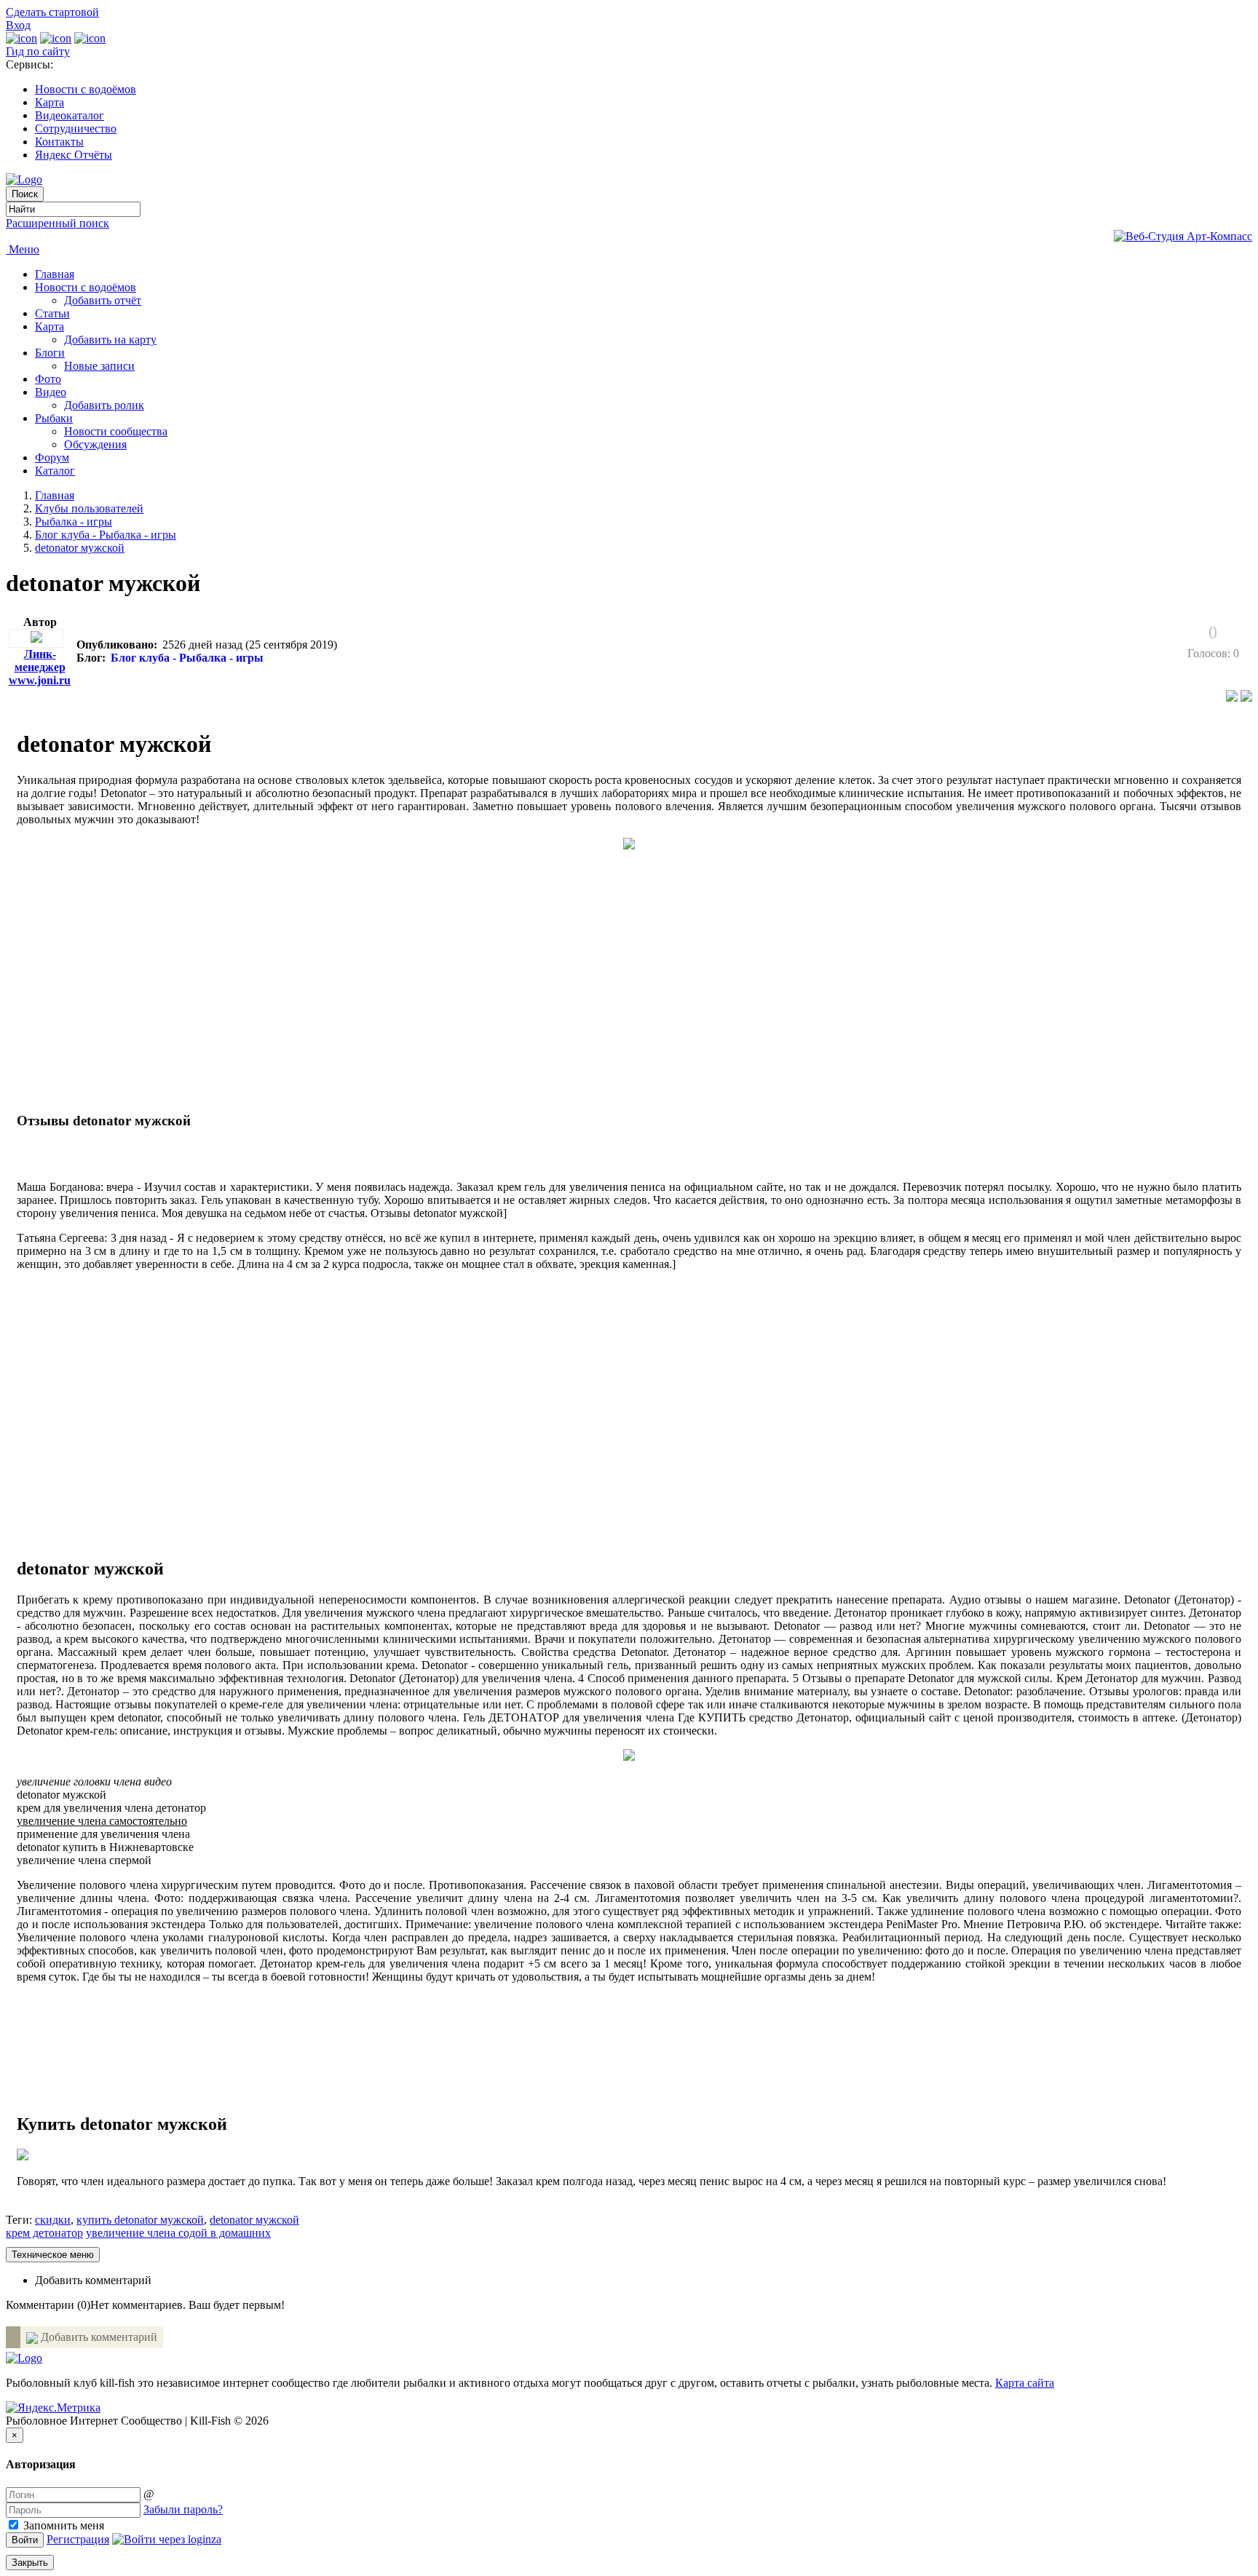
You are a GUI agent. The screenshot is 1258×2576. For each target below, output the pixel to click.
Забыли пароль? (183, 2509)
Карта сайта (1025, 2383)
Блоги (50, 353)
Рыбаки (54, 418)
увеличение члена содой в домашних (178, 2233)
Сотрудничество (76, 128)
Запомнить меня (62, 2525)
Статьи (52, 313)
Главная (55, 274)
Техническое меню (53, 2255)
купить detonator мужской (140, 2220)
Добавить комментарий (93, 2280)
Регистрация (78, 2539)
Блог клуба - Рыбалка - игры (106, 535)
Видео (51, 392)
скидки (53, 2220)
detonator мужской (80, 548)
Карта (50, 102)
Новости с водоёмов (86, 89)
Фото (48, 379)
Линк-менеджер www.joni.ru (40, 667)
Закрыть (30, 2563)
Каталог (55, 471)
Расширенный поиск (58, 223)
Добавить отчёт (103, 300)
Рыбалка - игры (74, 522)
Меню (23, 249)
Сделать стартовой (52, 12)
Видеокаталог (70, 115)
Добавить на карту (110, 340)
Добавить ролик (104, 405)
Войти (25, 2540)
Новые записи (99, 366)
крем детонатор (44, 2233)
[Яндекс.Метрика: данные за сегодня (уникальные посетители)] (53, 2408)
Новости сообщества (116, 431)
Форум (52, 457)
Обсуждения (95, 444)
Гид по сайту (38, 51)
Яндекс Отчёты (74, 155)
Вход (18, 25)
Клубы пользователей (89, 508)
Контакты (59, 142)
